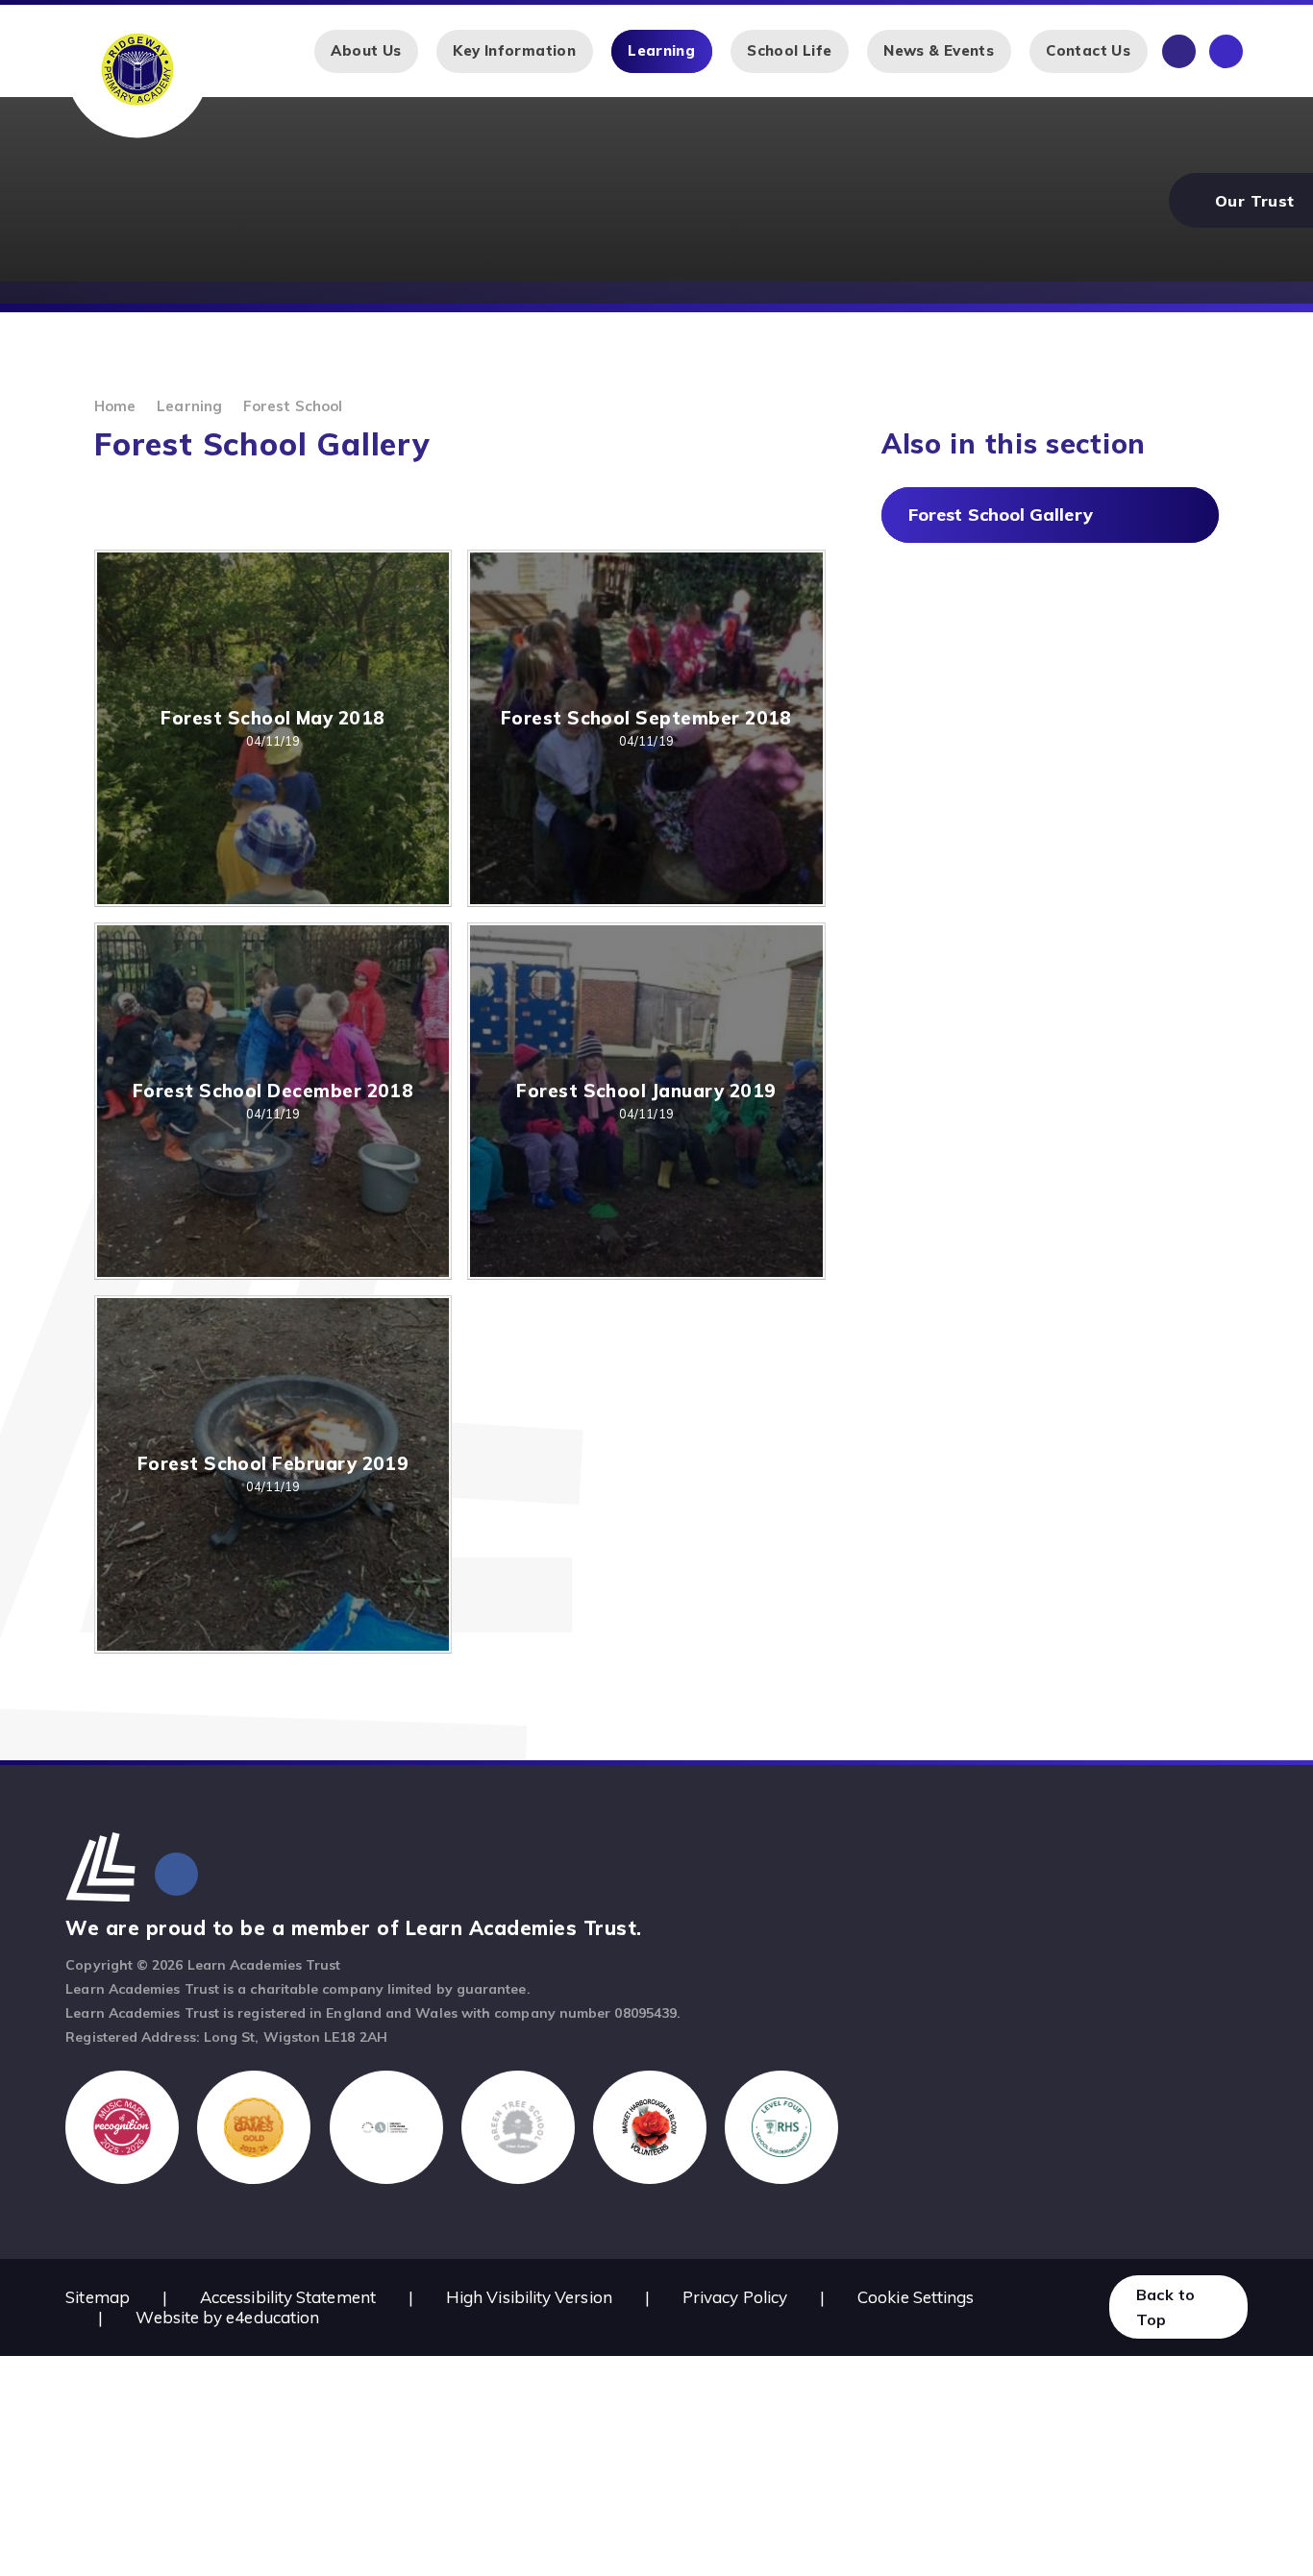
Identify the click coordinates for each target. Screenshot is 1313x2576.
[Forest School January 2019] (646, 1101)
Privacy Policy (735, 2297)
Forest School (293, 406)
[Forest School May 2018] (273, 728)
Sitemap (98, 2297)
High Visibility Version (529, 2297)
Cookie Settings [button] (916, 2297)
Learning (189, 406)
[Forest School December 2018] (273, 1101)
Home (115, 406)
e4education (273, 2317)
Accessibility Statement (288, 2297)
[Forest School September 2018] (646, 728)
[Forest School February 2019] (273, 1474)
